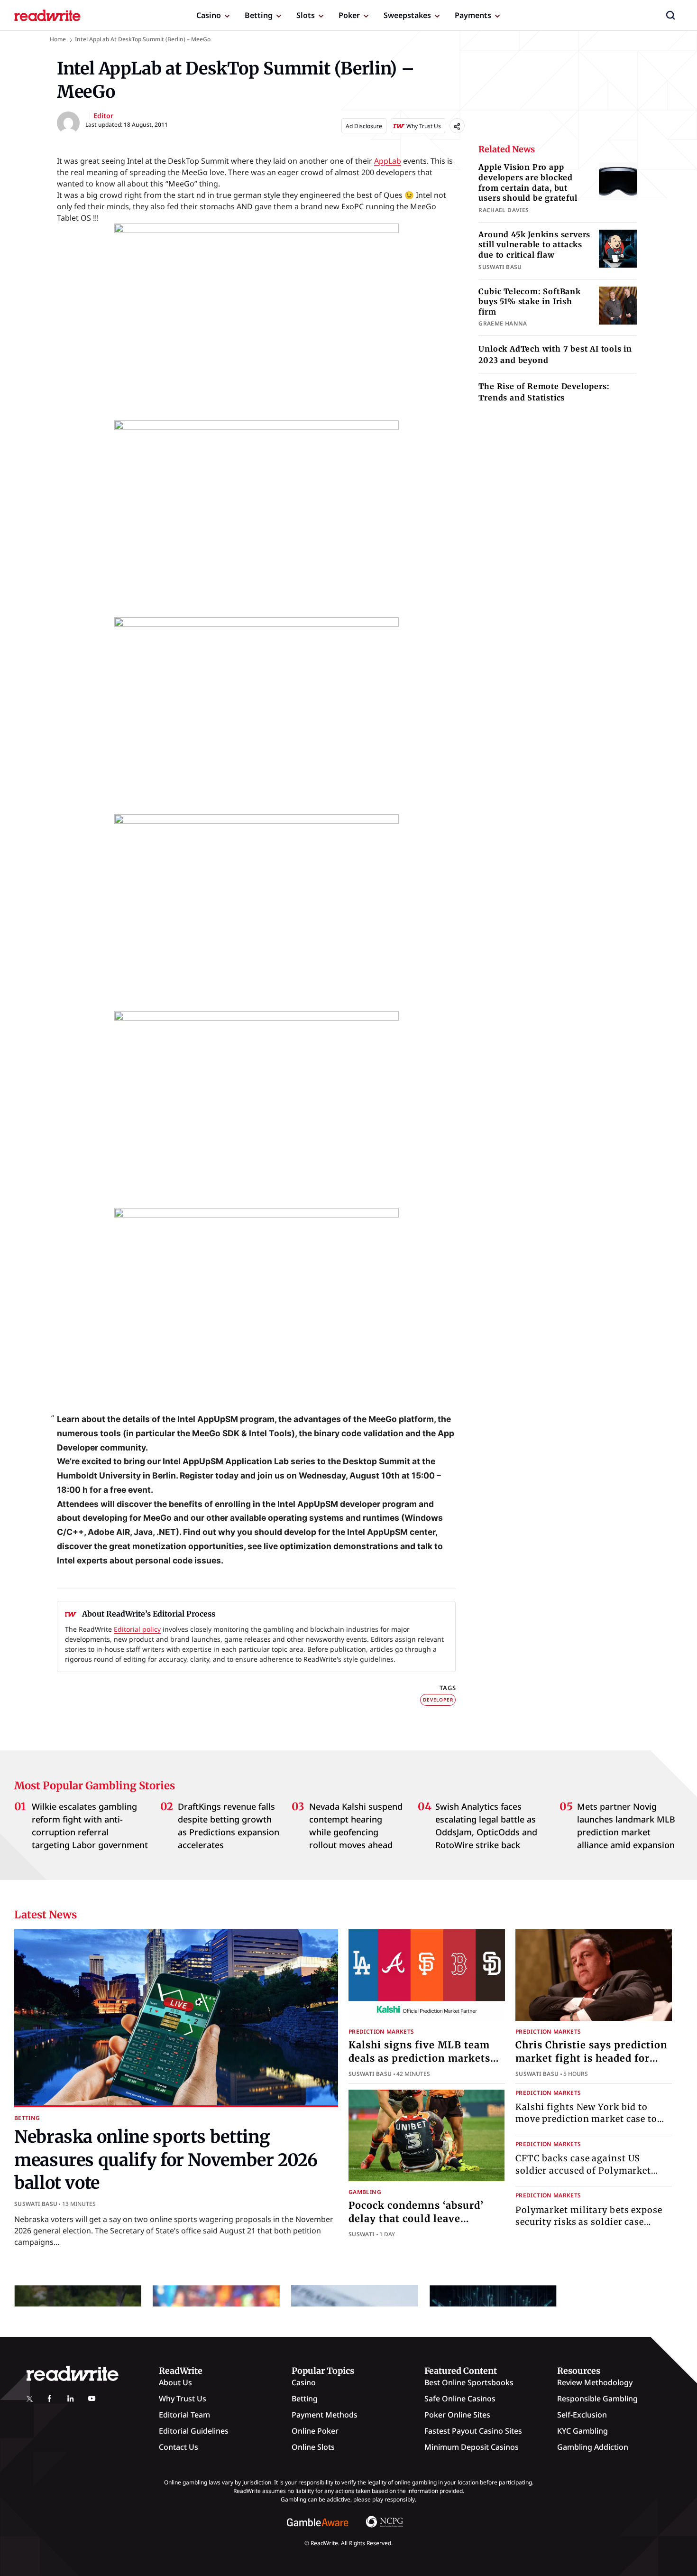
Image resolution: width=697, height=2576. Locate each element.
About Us (175, 2382)
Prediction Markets (381, 2032)
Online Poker (315, 2431)
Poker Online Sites (457, 2415)
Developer (438, 1700)
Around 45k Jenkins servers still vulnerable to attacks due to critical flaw (534, 245)
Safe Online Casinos (460, 2399)
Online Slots (313, 2447)
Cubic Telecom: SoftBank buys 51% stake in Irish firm (529, 302)
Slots (306, 15)
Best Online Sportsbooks (469, 2382)
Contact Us (179, 2447)
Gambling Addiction (593, 2447)
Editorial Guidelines (194, 2431)
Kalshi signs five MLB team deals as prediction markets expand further (419, 2058)
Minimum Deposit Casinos (472, 2447)
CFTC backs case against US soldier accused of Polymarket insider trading (583, 2171)
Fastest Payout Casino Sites (473, 2431)
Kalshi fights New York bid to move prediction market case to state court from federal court (586, 2119)
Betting (259, 15)
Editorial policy (137, 1629)
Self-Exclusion (582, 2415)
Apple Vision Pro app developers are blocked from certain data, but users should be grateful (528, 182)
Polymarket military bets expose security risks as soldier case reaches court (589, 2222)
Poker (349, 15)
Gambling (365, 2192)
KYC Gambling (582, 2431)
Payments (473, 15)
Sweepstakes (407, 15)
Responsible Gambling (597, 2399)
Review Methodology (595, 2382)
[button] (670, 15)
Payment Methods (325, 2415)
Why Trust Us (183, 2399)
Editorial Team (184, 2415)
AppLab (388, 161)
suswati (362, 2234)
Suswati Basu (36, 2204)
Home (58, 39)
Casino (209, 15)
